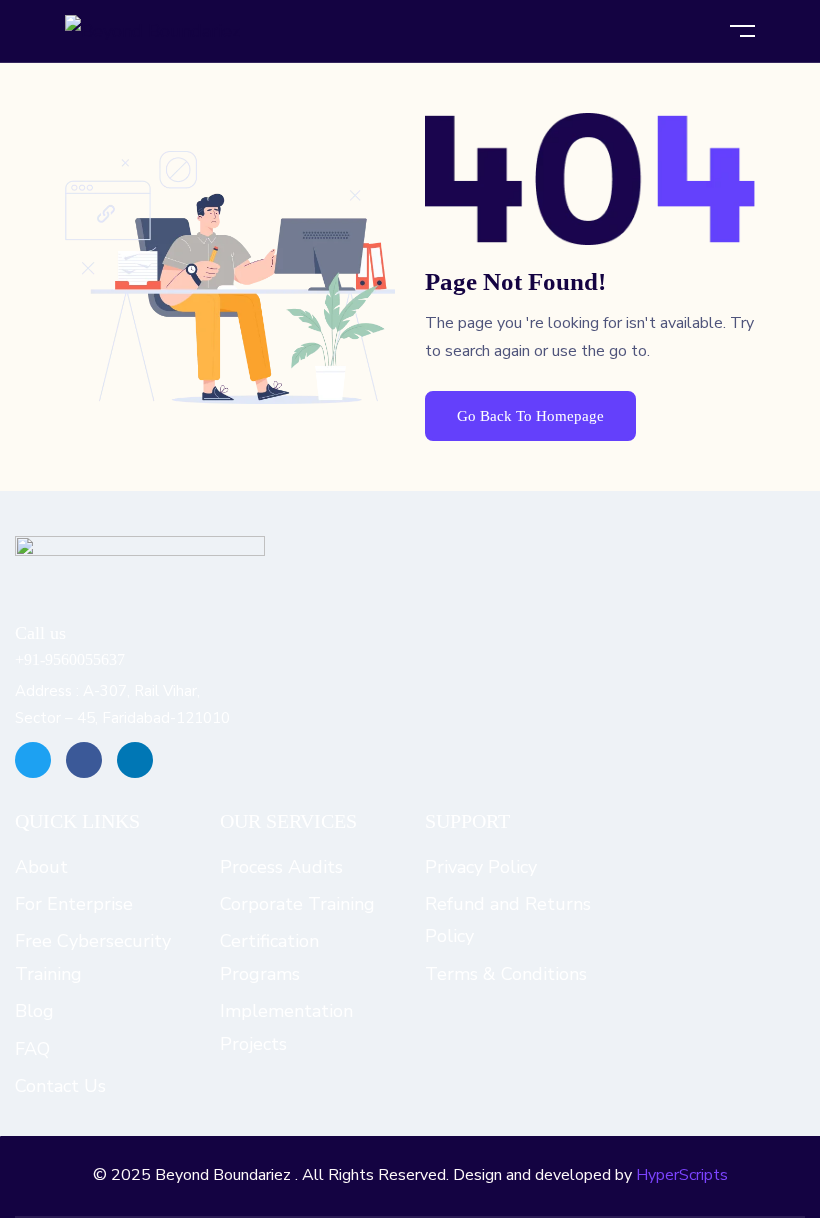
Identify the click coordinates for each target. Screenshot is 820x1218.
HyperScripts (682, 1175)
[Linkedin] (135, 760)
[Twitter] (33, 760)
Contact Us (60, 1086)
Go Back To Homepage (530, 416)
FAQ (32, 1049)
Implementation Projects (286, 1027)
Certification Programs (269, 957)
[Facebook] (84, 760)
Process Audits (281, 867)
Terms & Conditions (506, 974)
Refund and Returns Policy (508, 920)
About (41, 867)
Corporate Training (297, 904)
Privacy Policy (481, 867)
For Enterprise (74, 904)
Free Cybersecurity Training (93, 957)
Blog (34, 1011)
